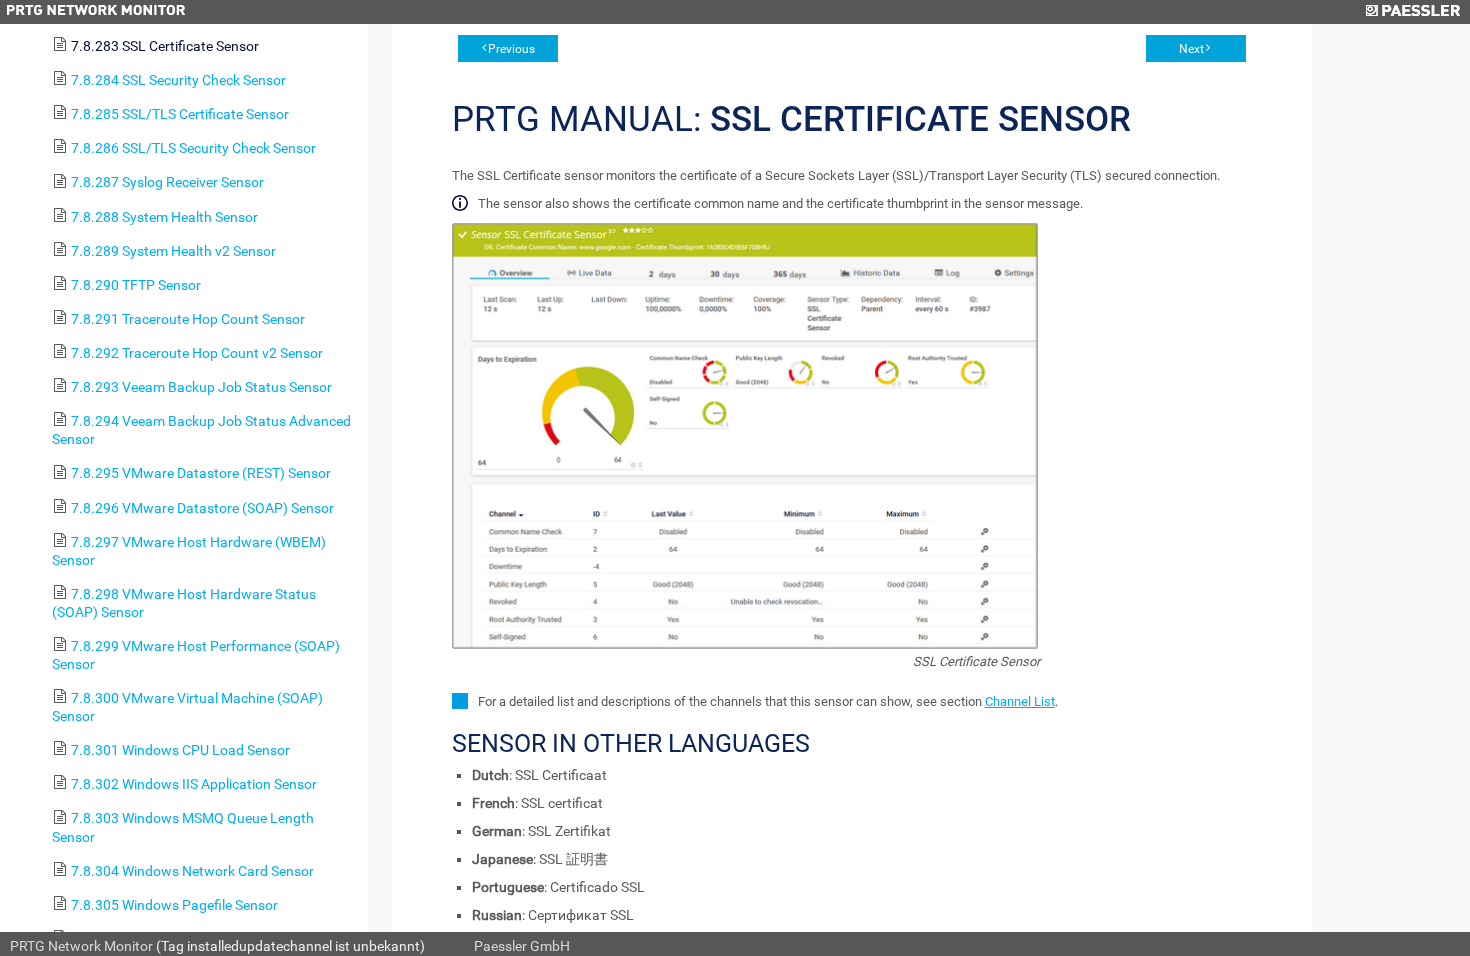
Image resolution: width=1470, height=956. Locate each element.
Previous (511, 49)
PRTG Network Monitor (81, 946)
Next (1191, 49)
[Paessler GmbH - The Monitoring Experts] (1412, 12)
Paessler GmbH (522, 946)
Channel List (1020, 701)
